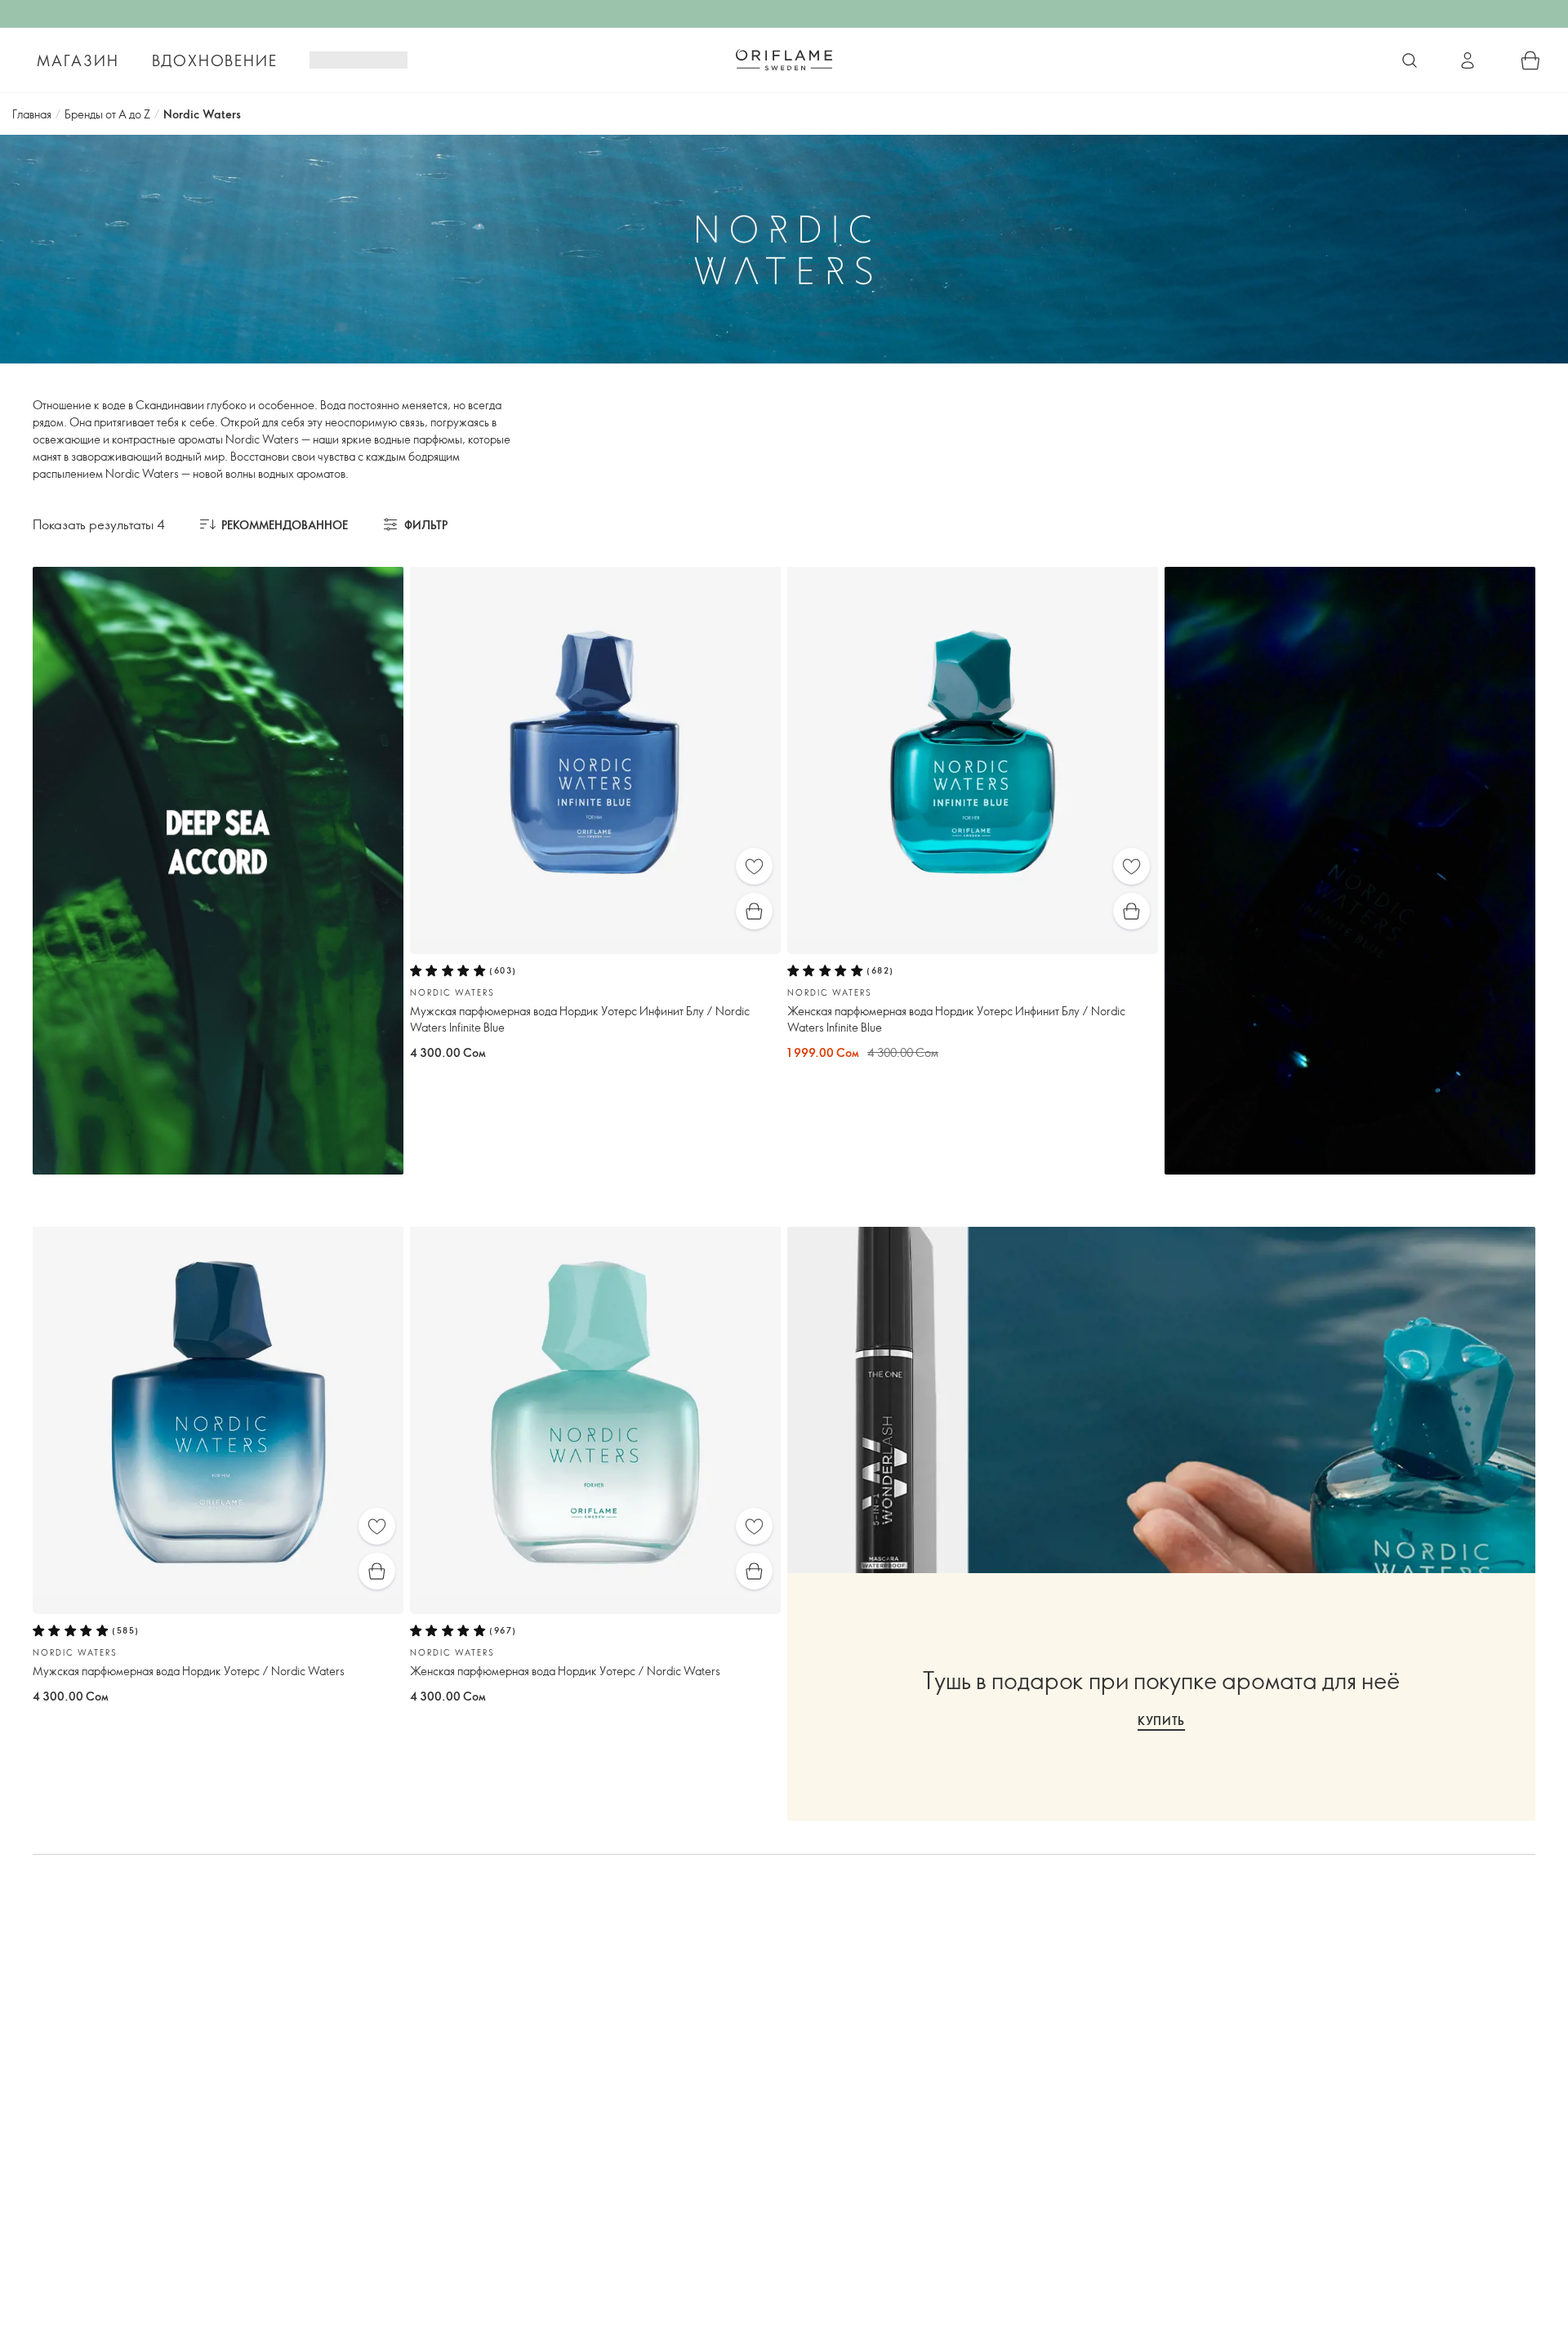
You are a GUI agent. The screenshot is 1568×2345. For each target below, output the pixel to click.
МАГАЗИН (78, 60)
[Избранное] (754, 866)
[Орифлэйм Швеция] (784, 60)
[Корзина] (1530, 60)
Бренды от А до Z (107, 114)
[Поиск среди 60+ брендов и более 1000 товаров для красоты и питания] (1410, 60)
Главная (32, 114)
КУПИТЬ (1161, 1721)
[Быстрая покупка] (754, 911)
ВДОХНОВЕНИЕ (215, 60)
